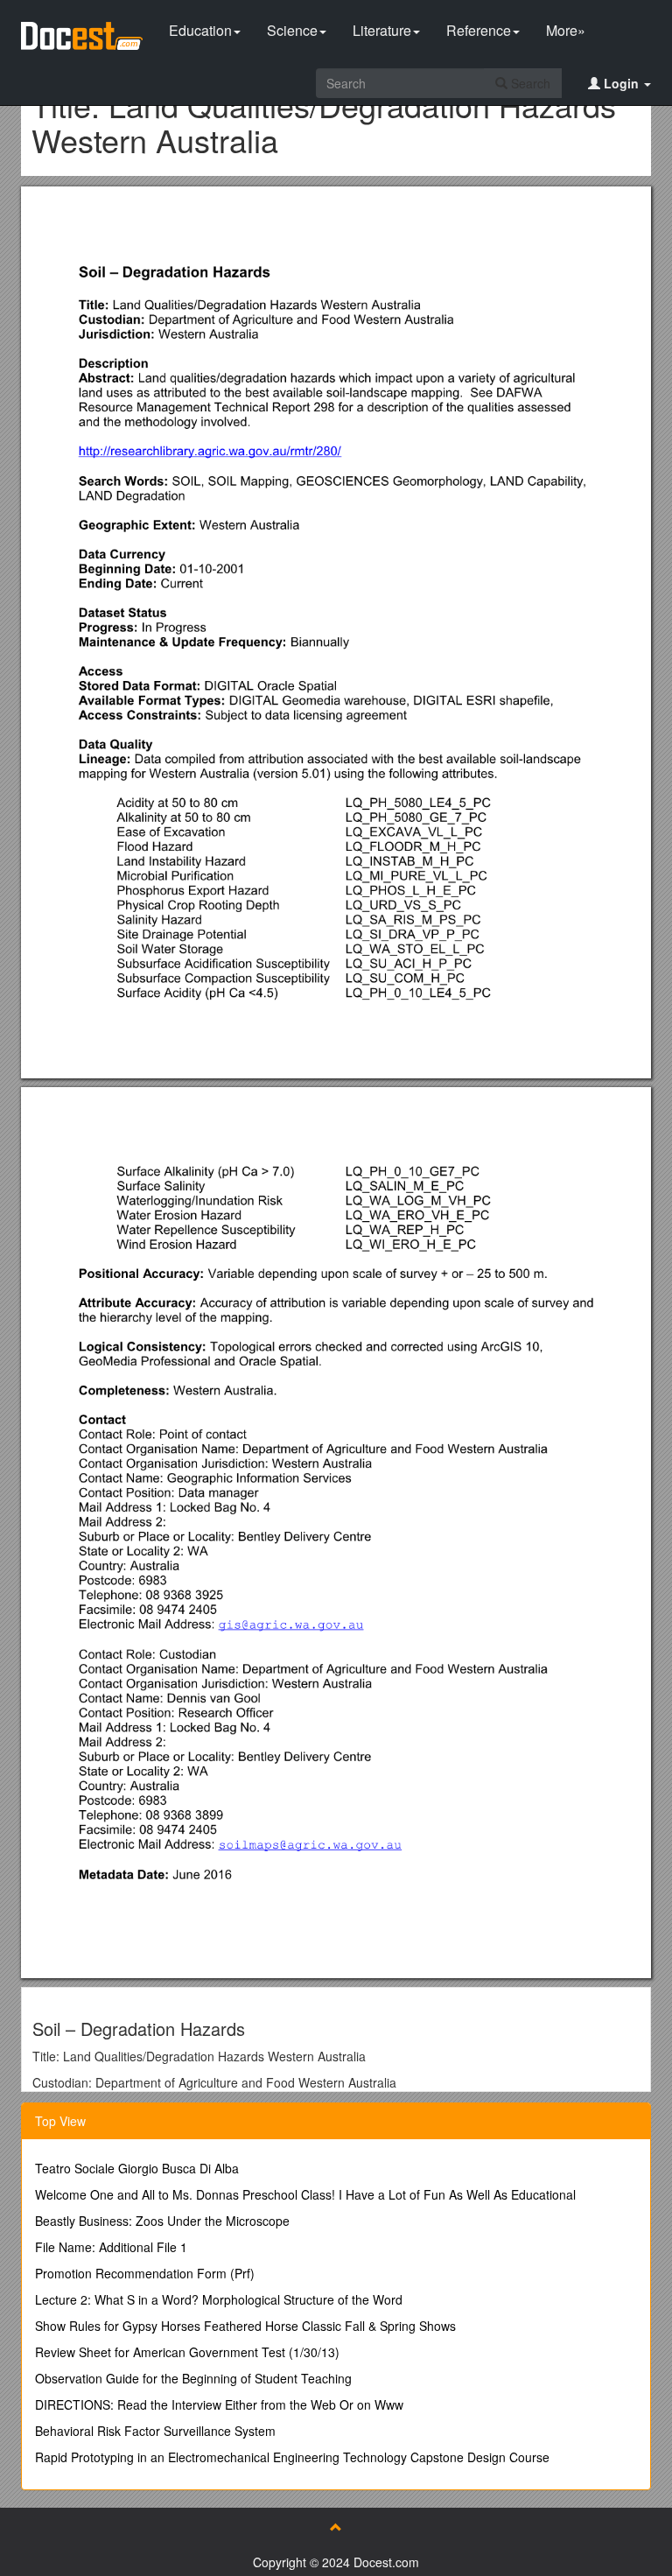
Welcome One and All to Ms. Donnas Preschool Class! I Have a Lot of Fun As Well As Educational (305, 2194)
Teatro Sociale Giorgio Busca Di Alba (137, 2168)
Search (529, 83)
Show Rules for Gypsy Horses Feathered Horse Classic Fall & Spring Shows (245, 2326)
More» (566, 30)
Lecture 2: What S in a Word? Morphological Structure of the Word (219, 2299)
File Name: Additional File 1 (111, 2247)
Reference (479, 30)
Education (200, 30)
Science (292, 30)
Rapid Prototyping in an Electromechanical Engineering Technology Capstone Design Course (292, 2457)
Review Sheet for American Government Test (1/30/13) (187, 2352)
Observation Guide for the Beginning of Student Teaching (193, 2378)
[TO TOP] (336, 2527)
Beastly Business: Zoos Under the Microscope (162, 2221)
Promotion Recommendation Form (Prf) (145, 2273)
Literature (382, 30)
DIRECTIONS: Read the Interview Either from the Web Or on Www (219, 2404)
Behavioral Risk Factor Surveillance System (155, 2431)
